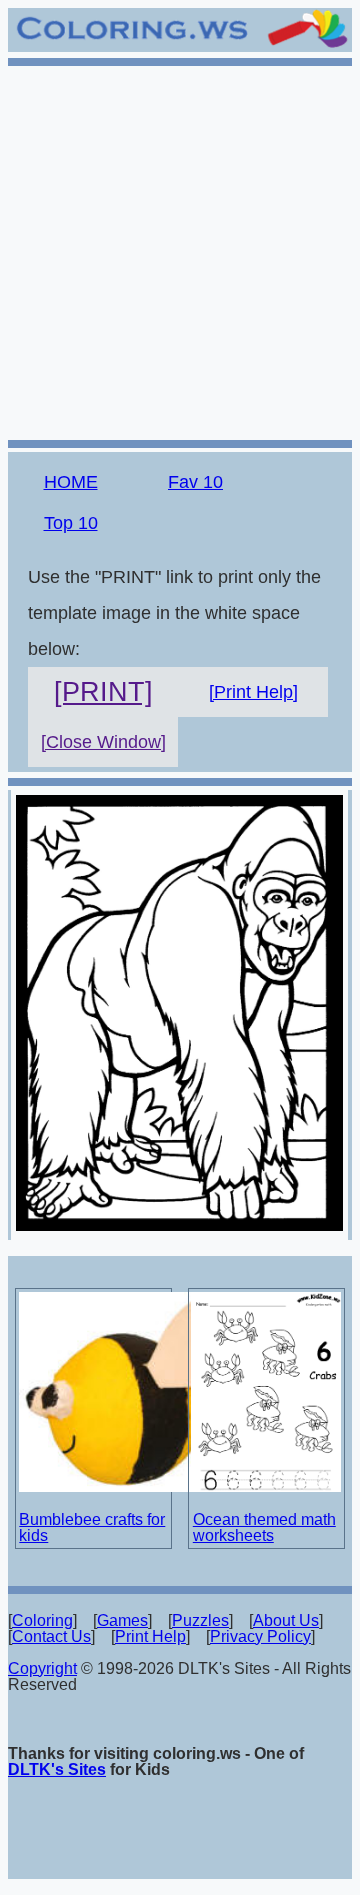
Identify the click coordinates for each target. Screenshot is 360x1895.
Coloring (42, 1620)
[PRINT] (103, 692)
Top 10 (71, 523)
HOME (71, 482)
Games (122, 1620)
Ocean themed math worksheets (264, 1527)
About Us (286, 1620)
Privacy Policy (260, 1636)
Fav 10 (195, 482)
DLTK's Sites (57, 1769)
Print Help (150, 1636)
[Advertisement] (180, 250)
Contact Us (51, 1636)
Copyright (42, 1668)
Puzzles (200, 1620)
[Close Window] (103, 742)
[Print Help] (253, 692)
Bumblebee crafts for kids (92, 1527)
